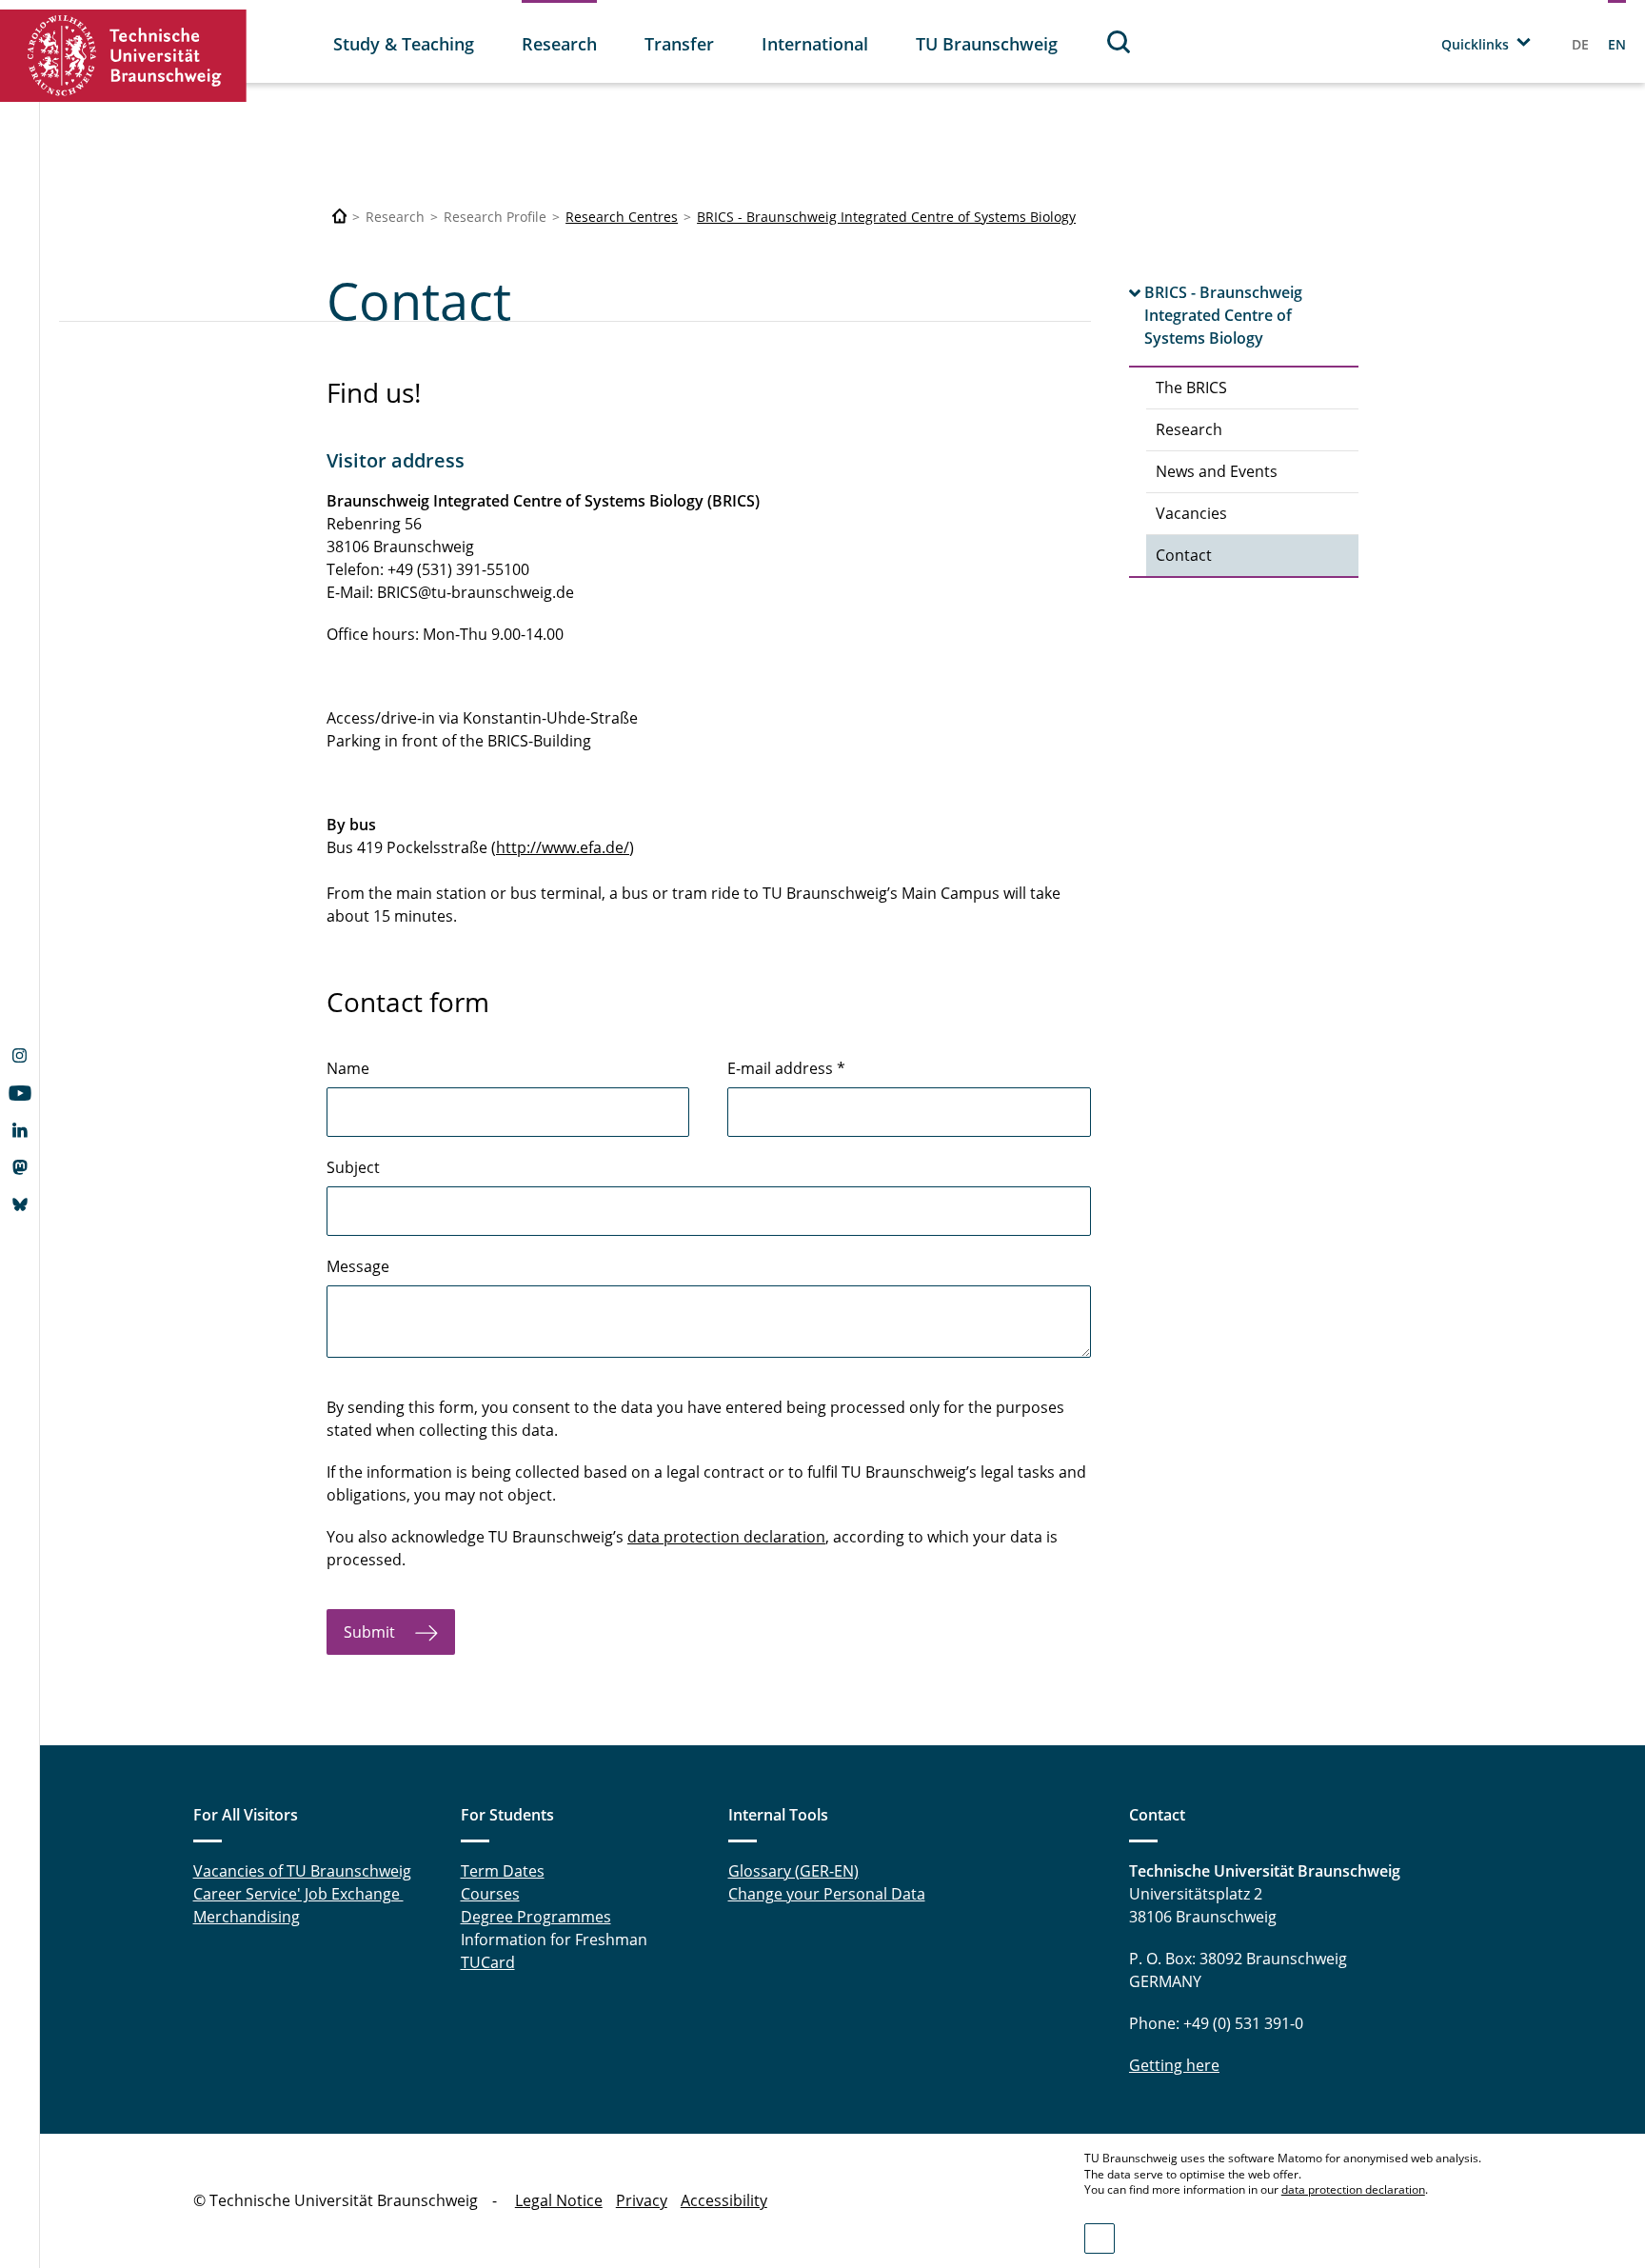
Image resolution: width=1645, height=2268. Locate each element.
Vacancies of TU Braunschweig (302, 1871)
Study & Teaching (404, 44)
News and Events (1217, 471)
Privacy (642, 2200)
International (815, 44)
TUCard (488, 1962)
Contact (1184, 555)
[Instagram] (20, 1058)
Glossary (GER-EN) (793, 1871)
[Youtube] (20, 1095)
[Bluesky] (20, 1206)
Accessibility (724, 2200)
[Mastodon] (20, 1169)
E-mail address (786, 1068)
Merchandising (247, 1917)
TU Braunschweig (987, 44)
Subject (353, 1167)
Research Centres (622, 217)
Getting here (1174, 2065)
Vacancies (1191, 513)
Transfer (679, 44)
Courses (490, 1894)
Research (559, 44)
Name (348, 1068)
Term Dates (503, 1871)
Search (1120, 41)
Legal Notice (559, 2200)
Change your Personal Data (827, 1894)
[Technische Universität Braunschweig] (124, 56)
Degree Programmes (536, 1917)
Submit (372, 1632)
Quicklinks (1475, 44)
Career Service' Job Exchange (298, 1894)
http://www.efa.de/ (563, 847)
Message (358, 1266)
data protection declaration (726, 1537)
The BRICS (1191, 388)
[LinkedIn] (20, 1132)
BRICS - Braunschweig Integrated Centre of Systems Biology (886, 217)
